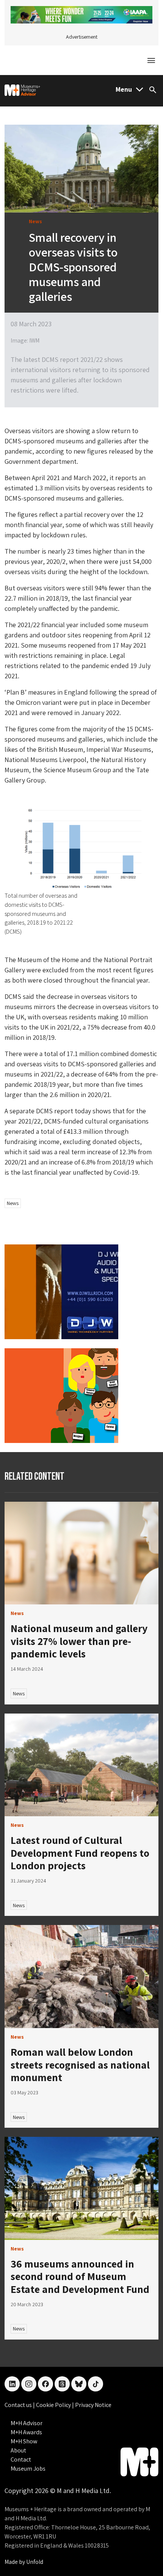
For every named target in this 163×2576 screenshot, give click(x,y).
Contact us (19, 2405)
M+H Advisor (27, 2423)
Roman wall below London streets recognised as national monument (80, 2064)
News (13, 1203)
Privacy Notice (93, 2405)
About (18, 2450)
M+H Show (24, 2441)
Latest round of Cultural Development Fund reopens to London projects (80, 1853)
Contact (21, 2459)
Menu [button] (124, 89)
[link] (81, 1553)
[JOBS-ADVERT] (61, 1395)
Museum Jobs (28, 2469)
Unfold (35, 2562)
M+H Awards (26, 2432)
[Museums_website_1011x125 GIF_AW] (81, 14)
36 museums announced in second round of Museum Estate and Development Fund (80, 2276)
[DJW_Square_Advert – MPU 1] (61, 1291)
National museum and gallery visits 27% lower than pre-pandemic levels (79, 1641)
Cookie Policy (54, 2405)
